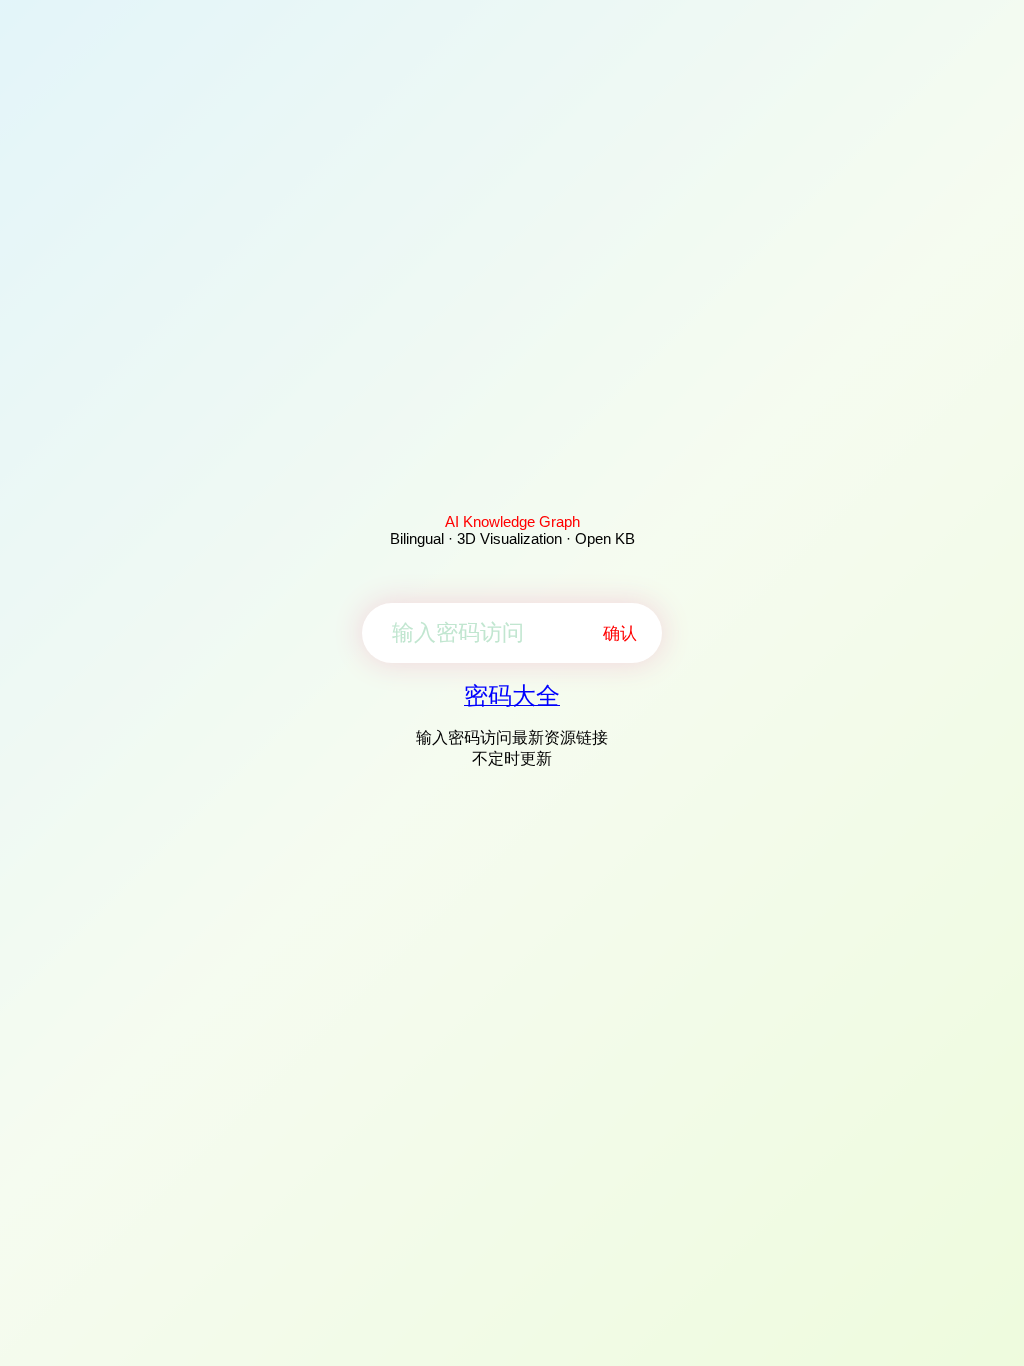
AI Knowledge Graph (512, 521)
